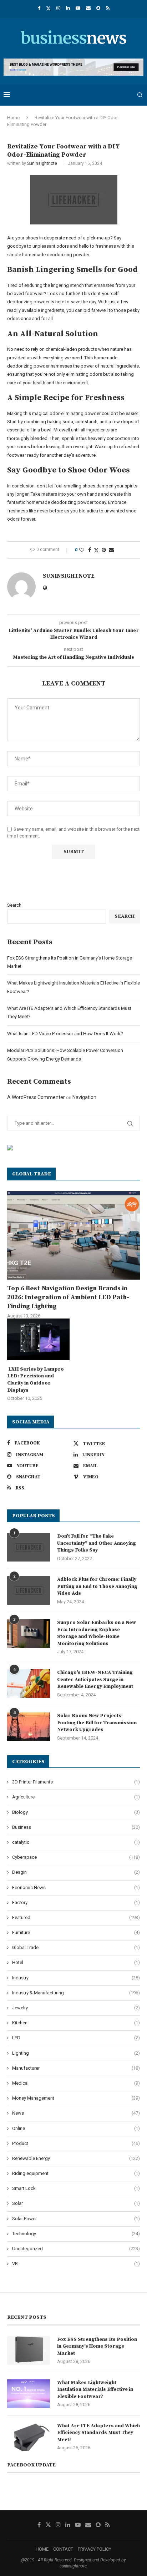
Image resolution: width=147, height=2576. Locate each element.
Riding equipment (76, 2173)
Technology (76, 2234)
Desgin (76, 1872)
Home (13, 118)
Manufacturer (76, 2068)
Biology (76, 1812)
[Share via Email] (111, 550)
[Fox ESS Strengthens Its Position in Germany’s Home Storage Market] (29, 2350)
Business (76, 1827)
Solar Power (76, 2219)
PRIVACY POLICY (95, 2549)
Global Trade (76, 1947)
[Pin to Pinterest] (104, 550)
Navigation (84, 1097)
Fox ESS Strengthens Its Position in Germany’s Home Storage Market (97, 2346)
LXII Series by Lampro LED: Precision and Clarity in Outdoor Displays (36, 1380)
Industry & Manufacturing (76, 1993)
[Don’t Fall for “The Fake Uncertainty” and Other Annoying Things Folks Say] (29, 1547)
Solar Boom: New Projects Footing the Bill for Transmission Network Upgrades (97, 1723)
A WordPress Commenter (36, 1097)
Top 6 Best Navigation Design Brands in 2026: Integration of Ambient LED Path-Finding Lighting (68, 1297)
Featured (76, 1917)
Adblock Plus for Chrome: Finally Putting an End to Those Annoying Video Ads (97, 1586)
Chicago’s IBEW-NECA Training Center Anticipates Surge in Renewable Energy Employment (95, 1679)
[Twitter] (48, 8)
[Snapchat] (98, 8)
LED (76, 2038)
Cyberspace (76, 1857)
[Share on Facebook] (90, 550)
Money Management (76, 2098)
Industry (76, 1978)
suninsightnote (42, 163)
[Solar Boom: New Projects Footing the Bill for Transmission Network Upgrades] (29, 1727)
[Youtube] (78, 8)
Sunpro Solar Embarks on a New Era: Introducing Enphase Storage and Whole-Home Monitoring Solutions (97, 1633)
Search (14, 905)
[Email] (88, 8)
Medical (76, 2083)
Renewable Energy (76, 2158)
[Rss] (108, 8)
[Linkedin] (68, 8)
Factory (76, 1902)
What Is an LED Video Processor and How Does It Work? (65, 1034)
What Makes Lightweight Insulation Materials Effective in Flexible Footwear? (95, 2390)
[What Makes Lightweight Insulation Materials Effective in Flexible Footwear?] (29, 2394)
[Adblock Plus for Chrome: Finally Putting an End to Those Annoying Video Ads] (29, 1590)
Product (76, 2143)
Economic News (76, 1887)
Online (76, 2128)
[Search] (140, 95)
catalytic (76, 1842)
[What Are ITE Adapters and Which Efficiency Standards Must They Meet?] (29, 2437)
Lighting (76, 2053)
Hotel (76, 1962)
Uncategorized (76, 2249)
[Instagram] (58, 8)
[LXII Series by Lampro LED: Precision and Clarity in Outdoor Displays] (38, 1339)
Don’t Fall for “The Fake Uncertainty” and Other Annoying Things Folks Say (97, 1543)
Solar (76, 2203)
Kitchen (76, 2023)
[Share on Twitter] (96, 550)
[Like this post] (82, 550)
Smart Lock (76, 2188)
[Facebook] (39, 8)
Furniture (76, 1932)
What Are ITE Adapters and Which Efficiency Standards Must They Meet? (98, 2433)
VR (76, 2264)
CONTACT (63, 2549)
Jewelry (76, 2008)
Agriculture (76, 1797)
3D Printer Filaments (76, 1782)
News (76, 2113)
